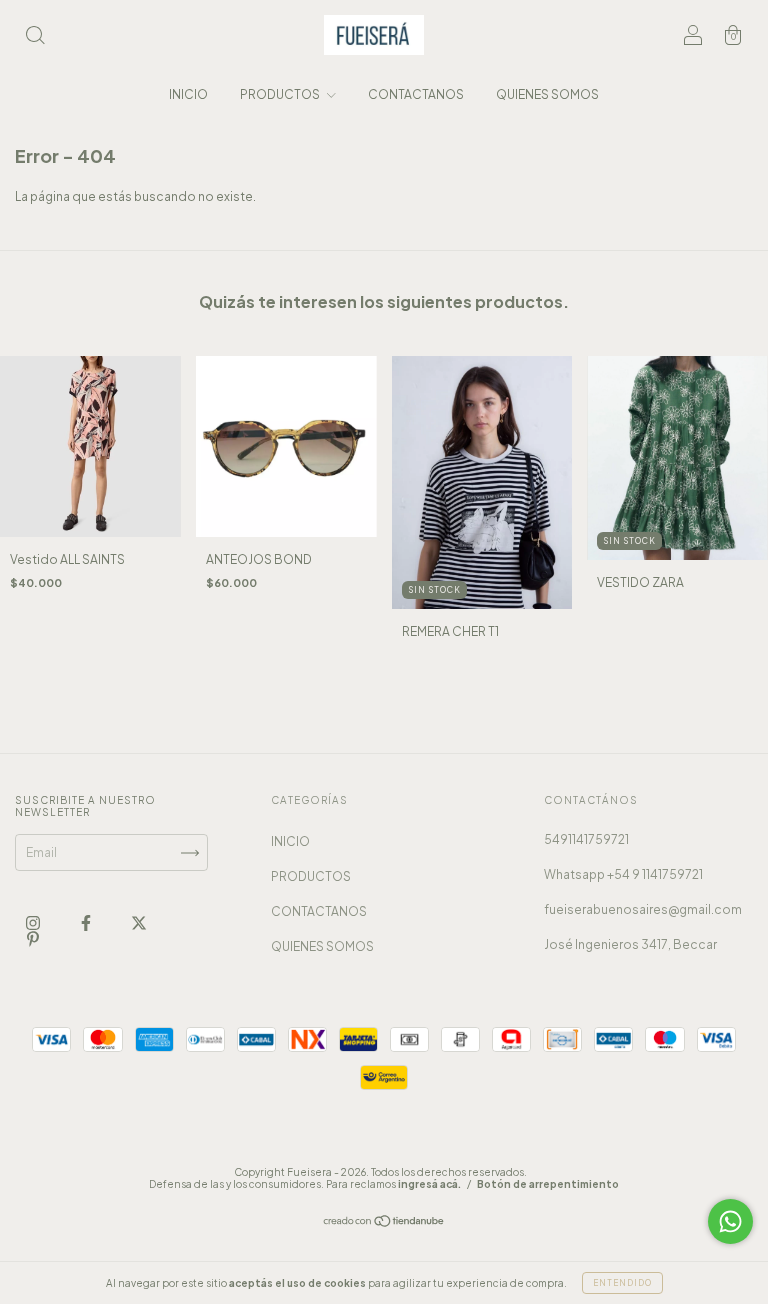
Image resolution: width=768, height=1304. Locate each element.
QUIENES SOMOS (547, 94)
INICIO (188, 94)
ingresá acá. (429, 1184)
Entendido (622, 1283)
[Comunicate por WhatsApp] (730, 1221)
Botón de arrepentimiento (548, 1184)
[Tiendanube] (384, 1223)
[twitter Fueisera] (139, 922)
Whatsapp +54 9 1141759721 (623, 874)
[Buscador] (35, 37)
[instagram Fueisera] (34, 922)
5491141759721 (586, 839)
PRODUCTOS (281, 94)
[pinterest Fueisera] (33, 938)
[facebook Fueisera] (87, 922)
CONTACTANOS (416, 94)
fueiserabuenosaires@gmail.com (643, 909)
